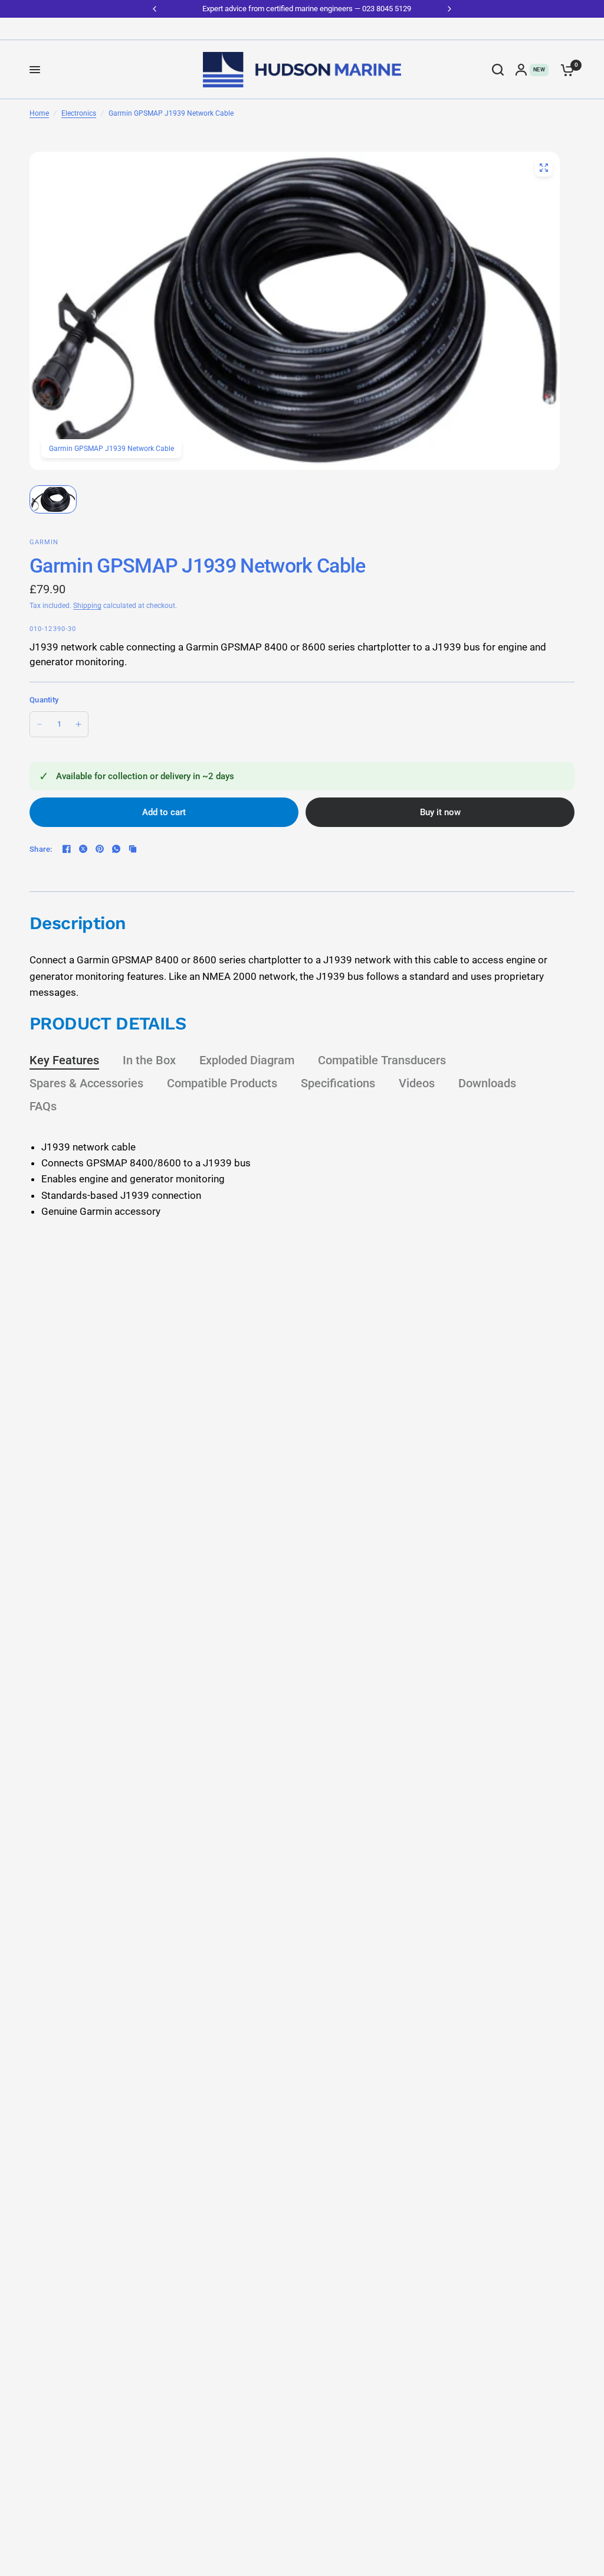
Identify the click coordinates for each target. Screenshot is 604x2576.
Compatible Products (222, 1083)
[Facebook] (67, 849)
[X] (83, 849)
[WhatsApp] (116, 849)
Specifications (338, 1083)
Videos (417, 1083)
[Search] (498, 70)
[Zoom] (544, 168)
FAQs (43, 1106)
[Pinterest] (100, 849)
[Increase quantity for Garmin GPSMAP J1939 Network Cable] (78, 724)
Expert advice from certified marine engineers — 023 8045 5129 (302, 9)
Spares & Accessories (86, 1083)
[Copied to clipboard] (133, 849)
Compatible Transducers (382, 1060)
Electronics (79, 113)
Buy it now (440, 812)
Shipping (87, 606)
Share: (41, 849)
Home (39, 113)
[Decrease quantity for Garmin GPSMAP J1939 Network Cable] (40, 724)
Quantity (44, 700)
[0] (564, 70)
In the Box (149, 1060)
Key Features (64, 1060)
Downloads (487, 1083)
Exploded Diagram (247, 1060)
